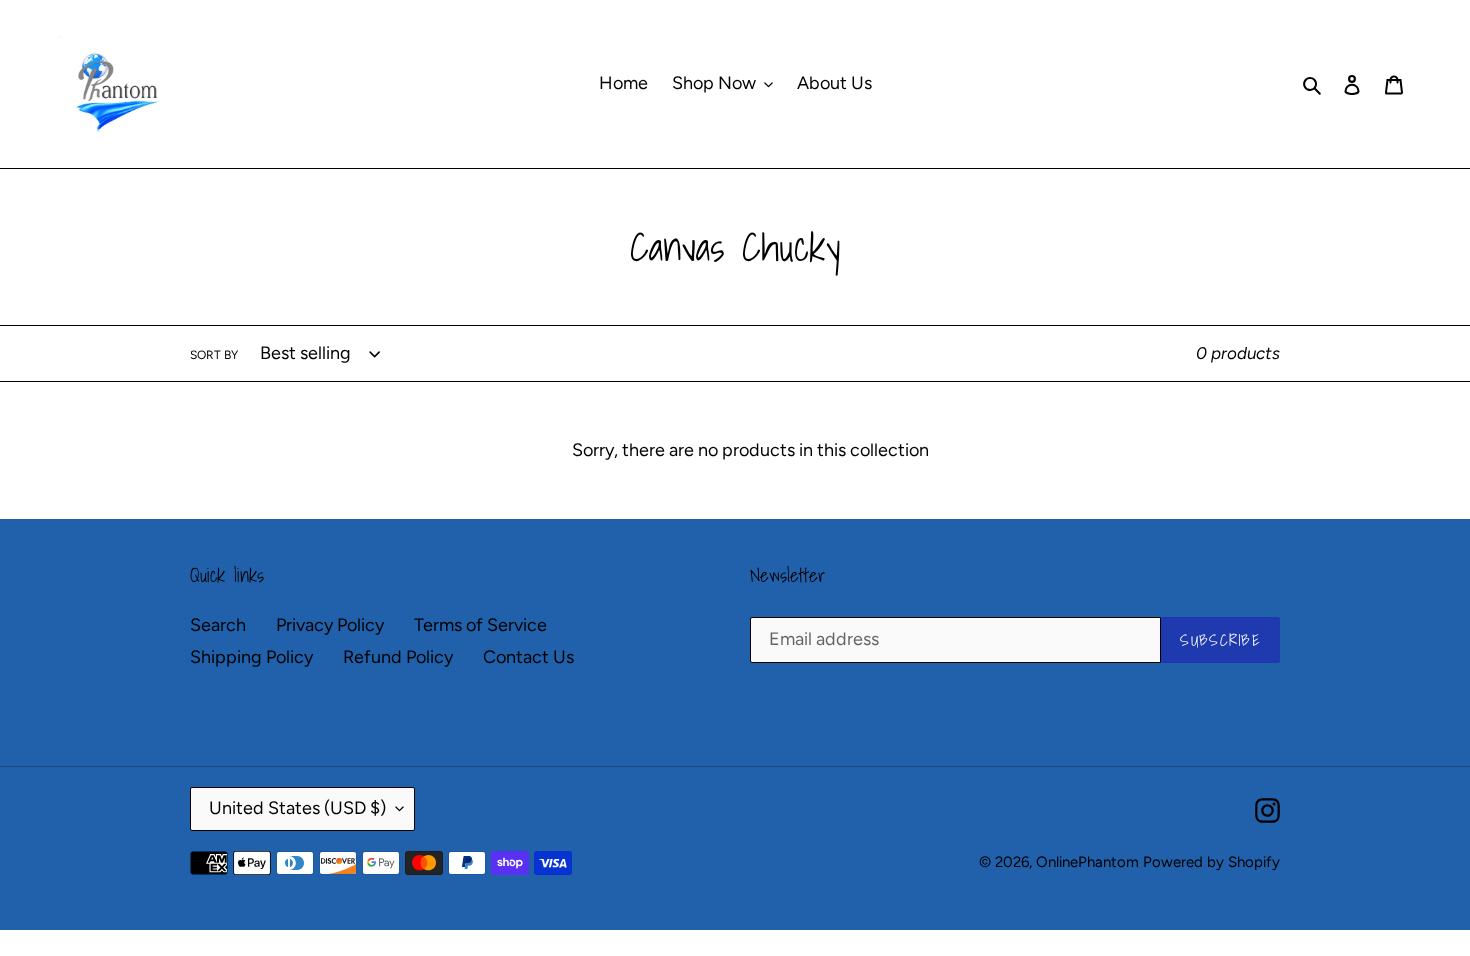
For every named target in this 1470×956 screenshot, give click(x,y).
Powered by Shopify (1211, 862)
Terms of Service (480, 625)
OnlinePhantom (1087, 862)
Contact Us (528, 657)
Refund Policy (398, 657)
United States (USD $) (297, 808)
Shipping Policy (251, 657)
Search (218, 625)
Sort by (214, 355)
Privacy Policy (330, 625)
